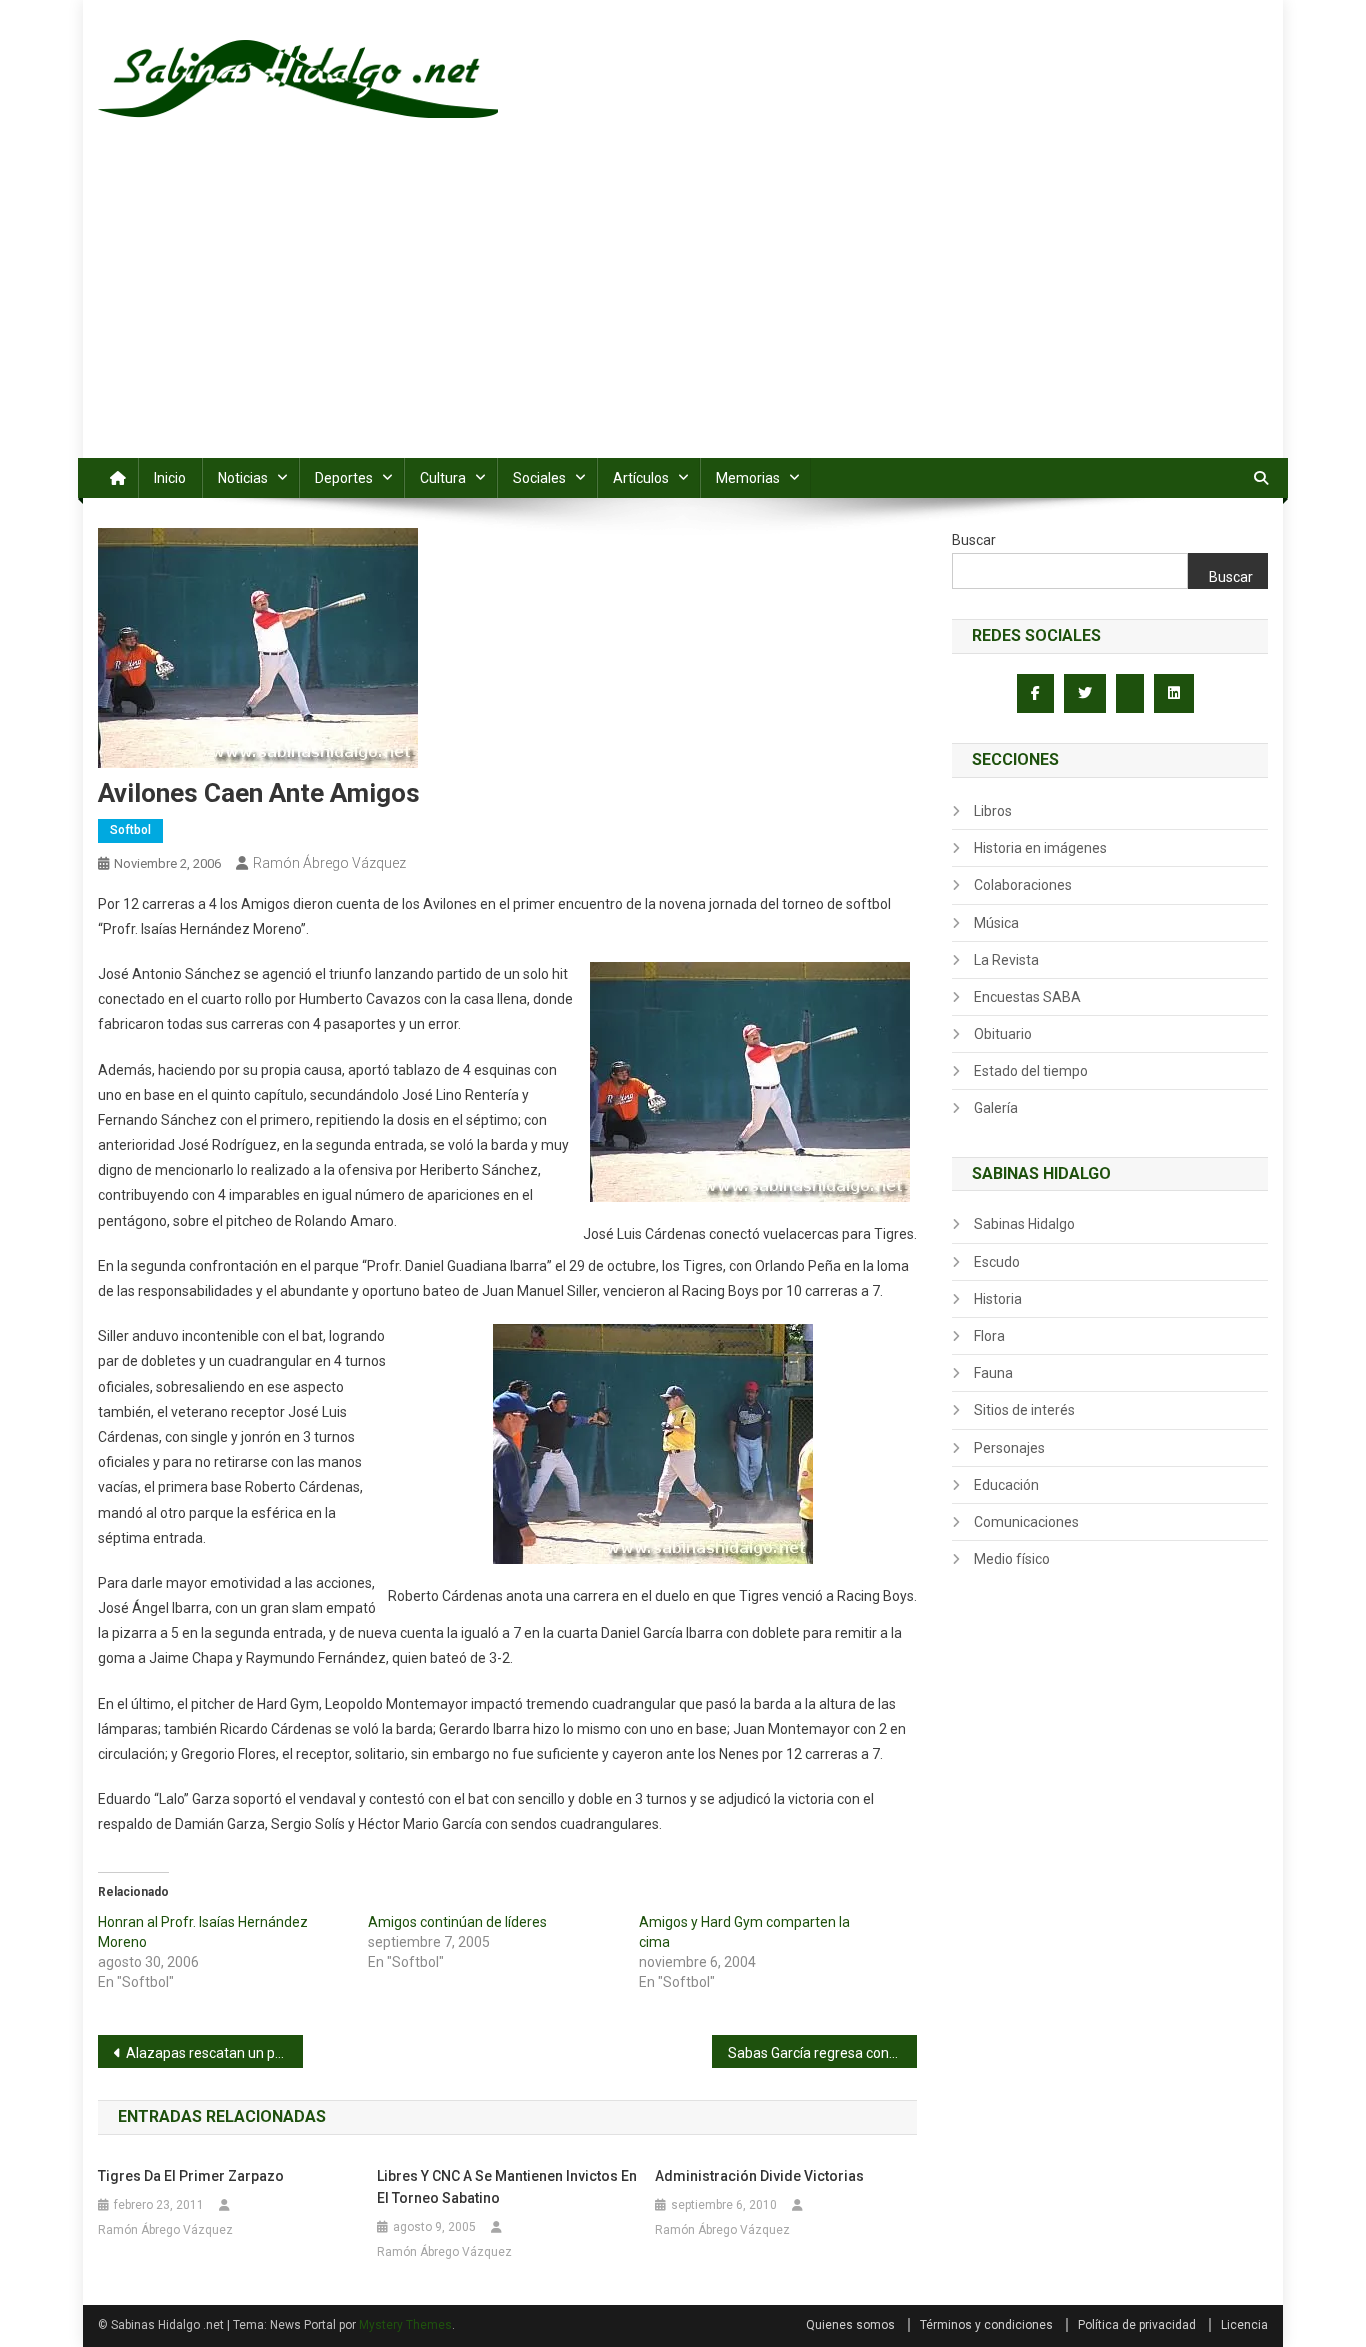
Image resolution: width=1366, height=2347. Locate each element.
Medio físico (1012, 1559)
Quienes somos (850, 2325)
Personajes (1009, 1448)
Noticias (243, 478)
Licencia (1244, 2325)
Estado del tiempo (1031, 1071)
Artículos (641, 478)
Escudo (997, 1262)
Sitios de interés (1024, 1410)
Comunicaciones (1026, 1522)
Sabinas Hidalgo (1024, 1224)
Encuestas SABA (1027, 997)
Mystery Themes (405, 2325)
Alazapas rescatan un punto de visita (214, 2053)
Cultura (443, 478)
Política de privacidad (1137, 2325)
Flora (989, 1336)
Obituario (1003, 1034)
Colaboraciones (1023, 885)
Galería (996, 1108)
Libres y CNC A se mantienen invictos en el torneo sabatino (507, 2187)
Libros (993, 811)
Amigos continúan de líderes (457, 1922)
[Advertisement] (683, 308)
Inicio (170, 478)
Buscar (974, 540)
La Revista (1006, 960)
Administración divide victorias (759, 2176)
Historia (998, 1299)
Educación (1006, 1485)
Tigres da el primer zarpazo (191, 2176)
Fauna (993, 1373)
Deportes (344, 478)
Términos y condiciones (986, 2325)
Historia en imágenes (1040, 848)
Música (996, 923)
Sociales (539, 478)
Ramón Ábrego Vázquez (329, 863)
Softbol (130, 830)
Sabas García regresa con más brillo (822, 2053)
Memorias (748, 478)
